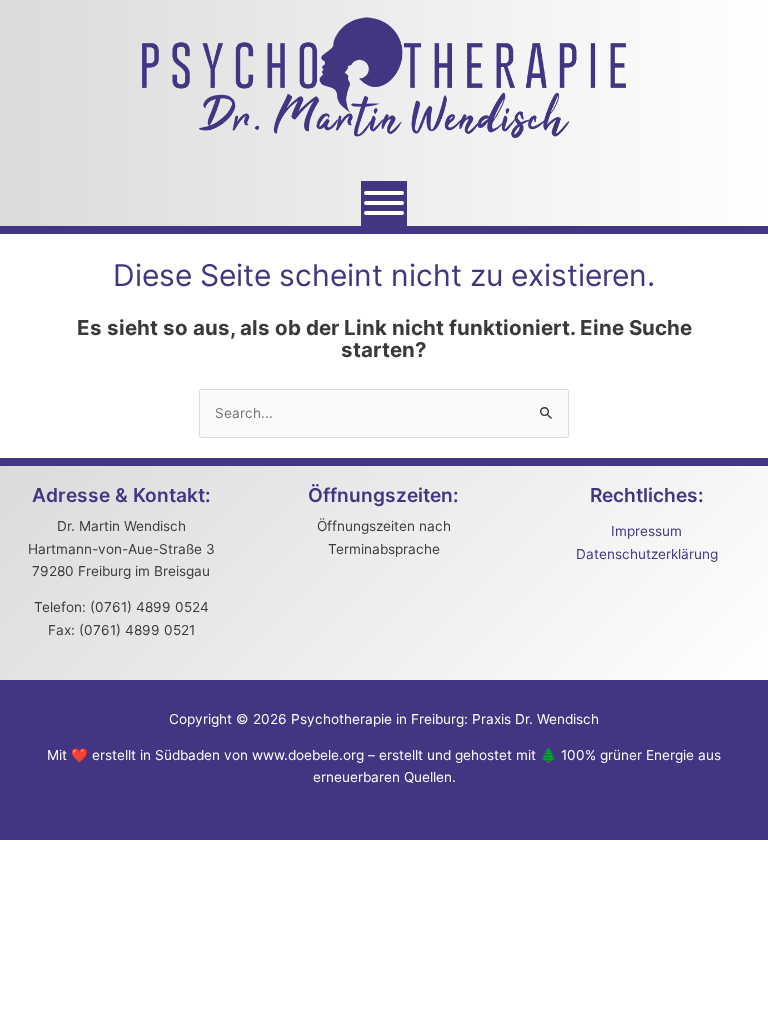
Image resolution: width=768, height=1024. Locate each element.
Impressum (646, 531)
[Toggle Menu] (384, 203)
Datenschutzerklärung (647, 554)
